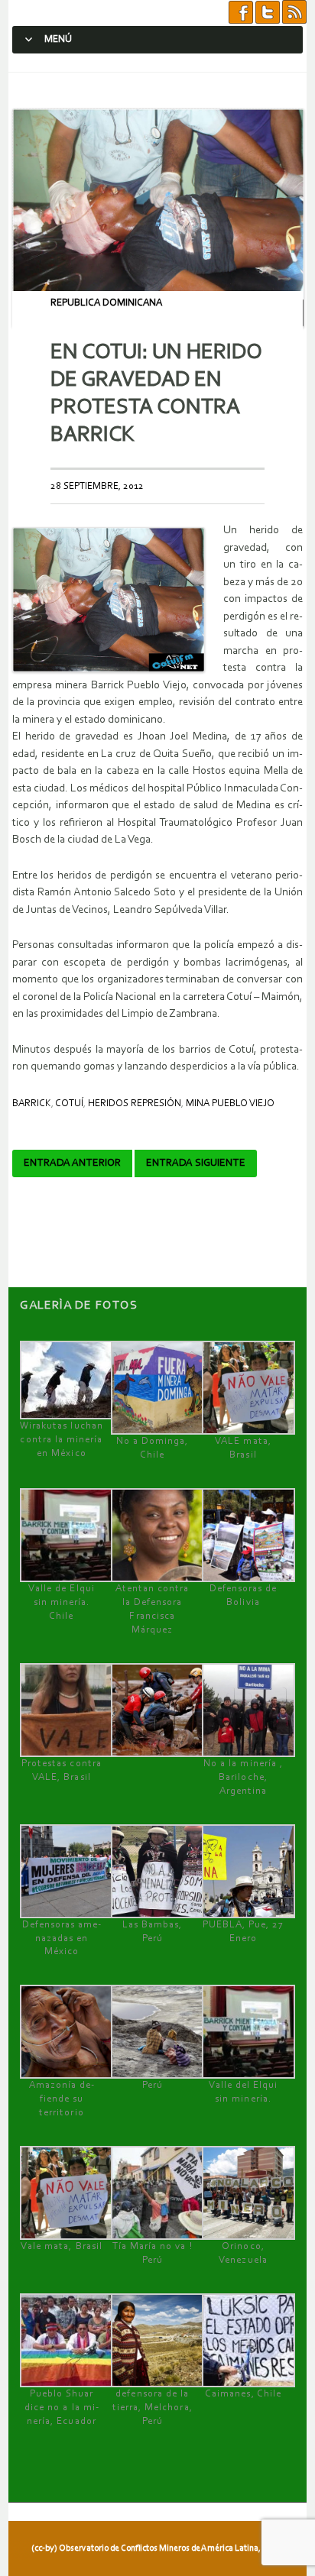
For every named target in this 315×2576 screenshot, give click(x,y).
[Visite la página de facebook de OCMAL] (241, 13)
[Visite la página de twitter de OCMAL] (268, 13)
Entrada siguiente (196, 1163)
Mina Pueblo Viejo (230, 1104)
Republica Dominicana (106, 303)
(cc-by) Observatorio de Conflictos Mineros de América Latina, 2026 (156, 2548)
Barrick (32, 1104)
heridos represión (135, 1104)
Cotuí (69, 1104)
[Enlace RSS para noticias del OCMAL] (294, 13)
